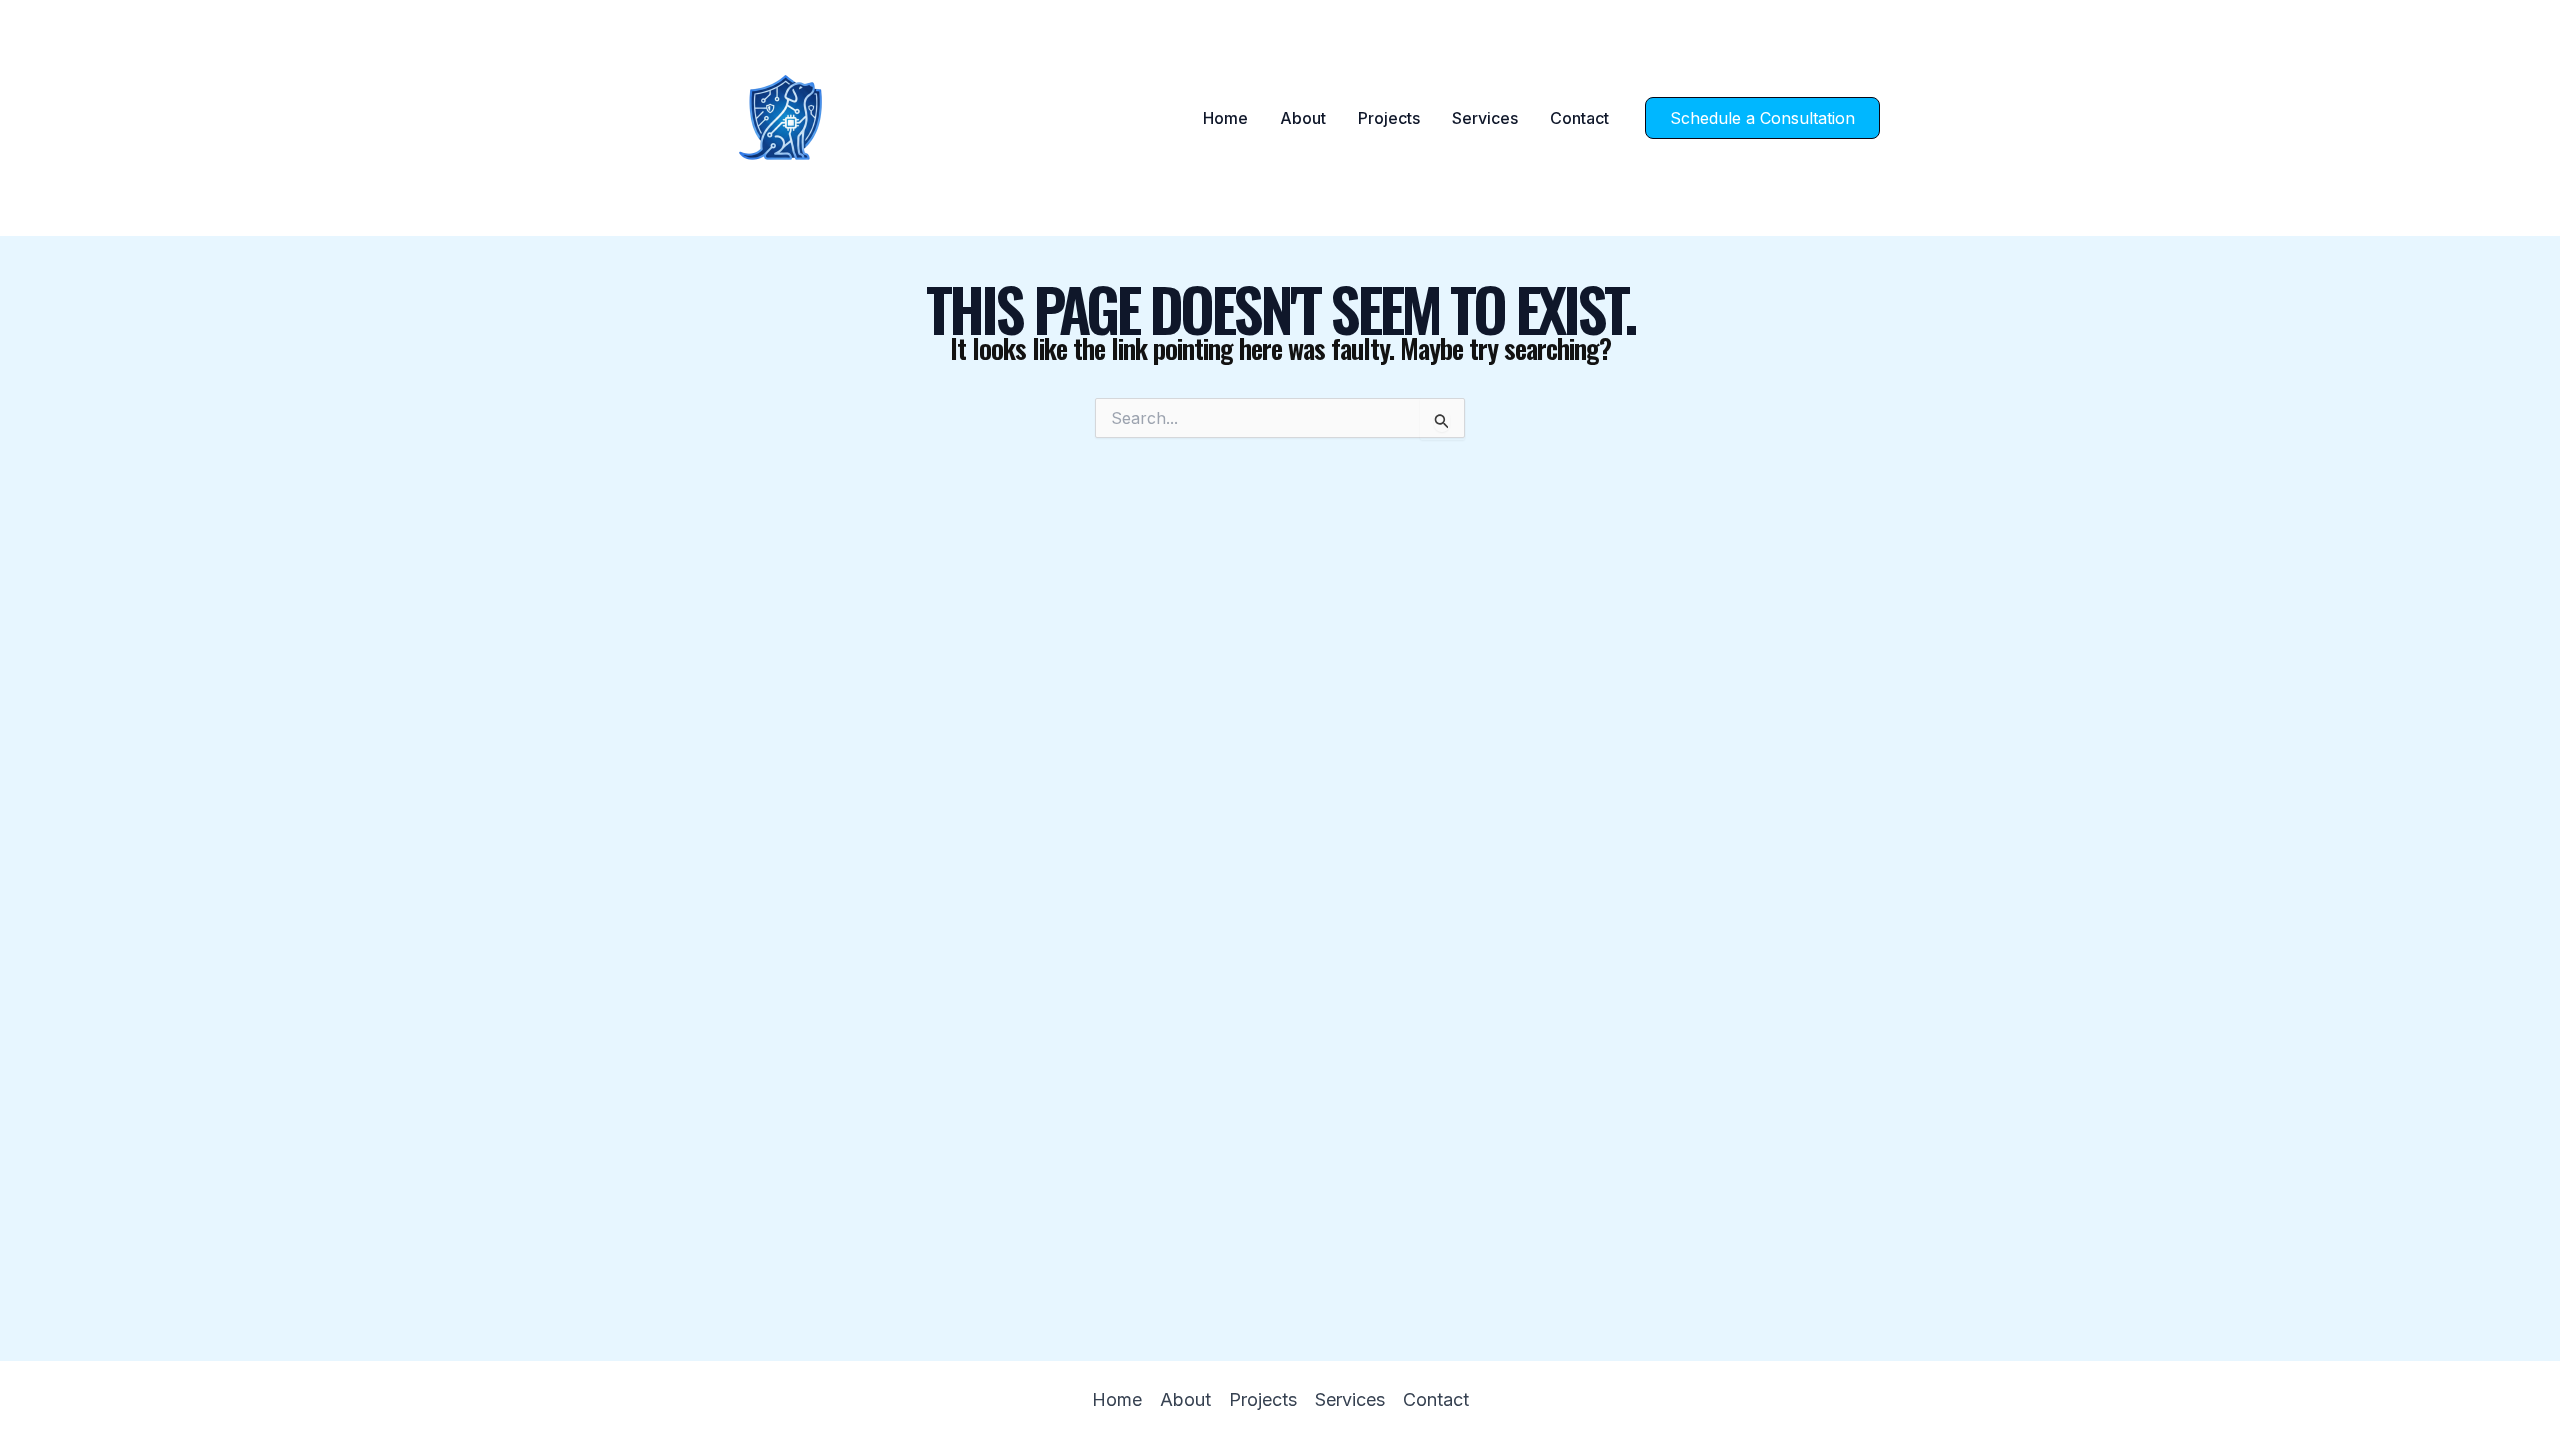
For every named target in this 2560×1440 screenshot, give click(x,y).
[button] (1762, 118)
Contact (1579, 118)
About (1303, 118)
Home (1225, 118)
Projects (1389, 118)
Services (1485, 118)
